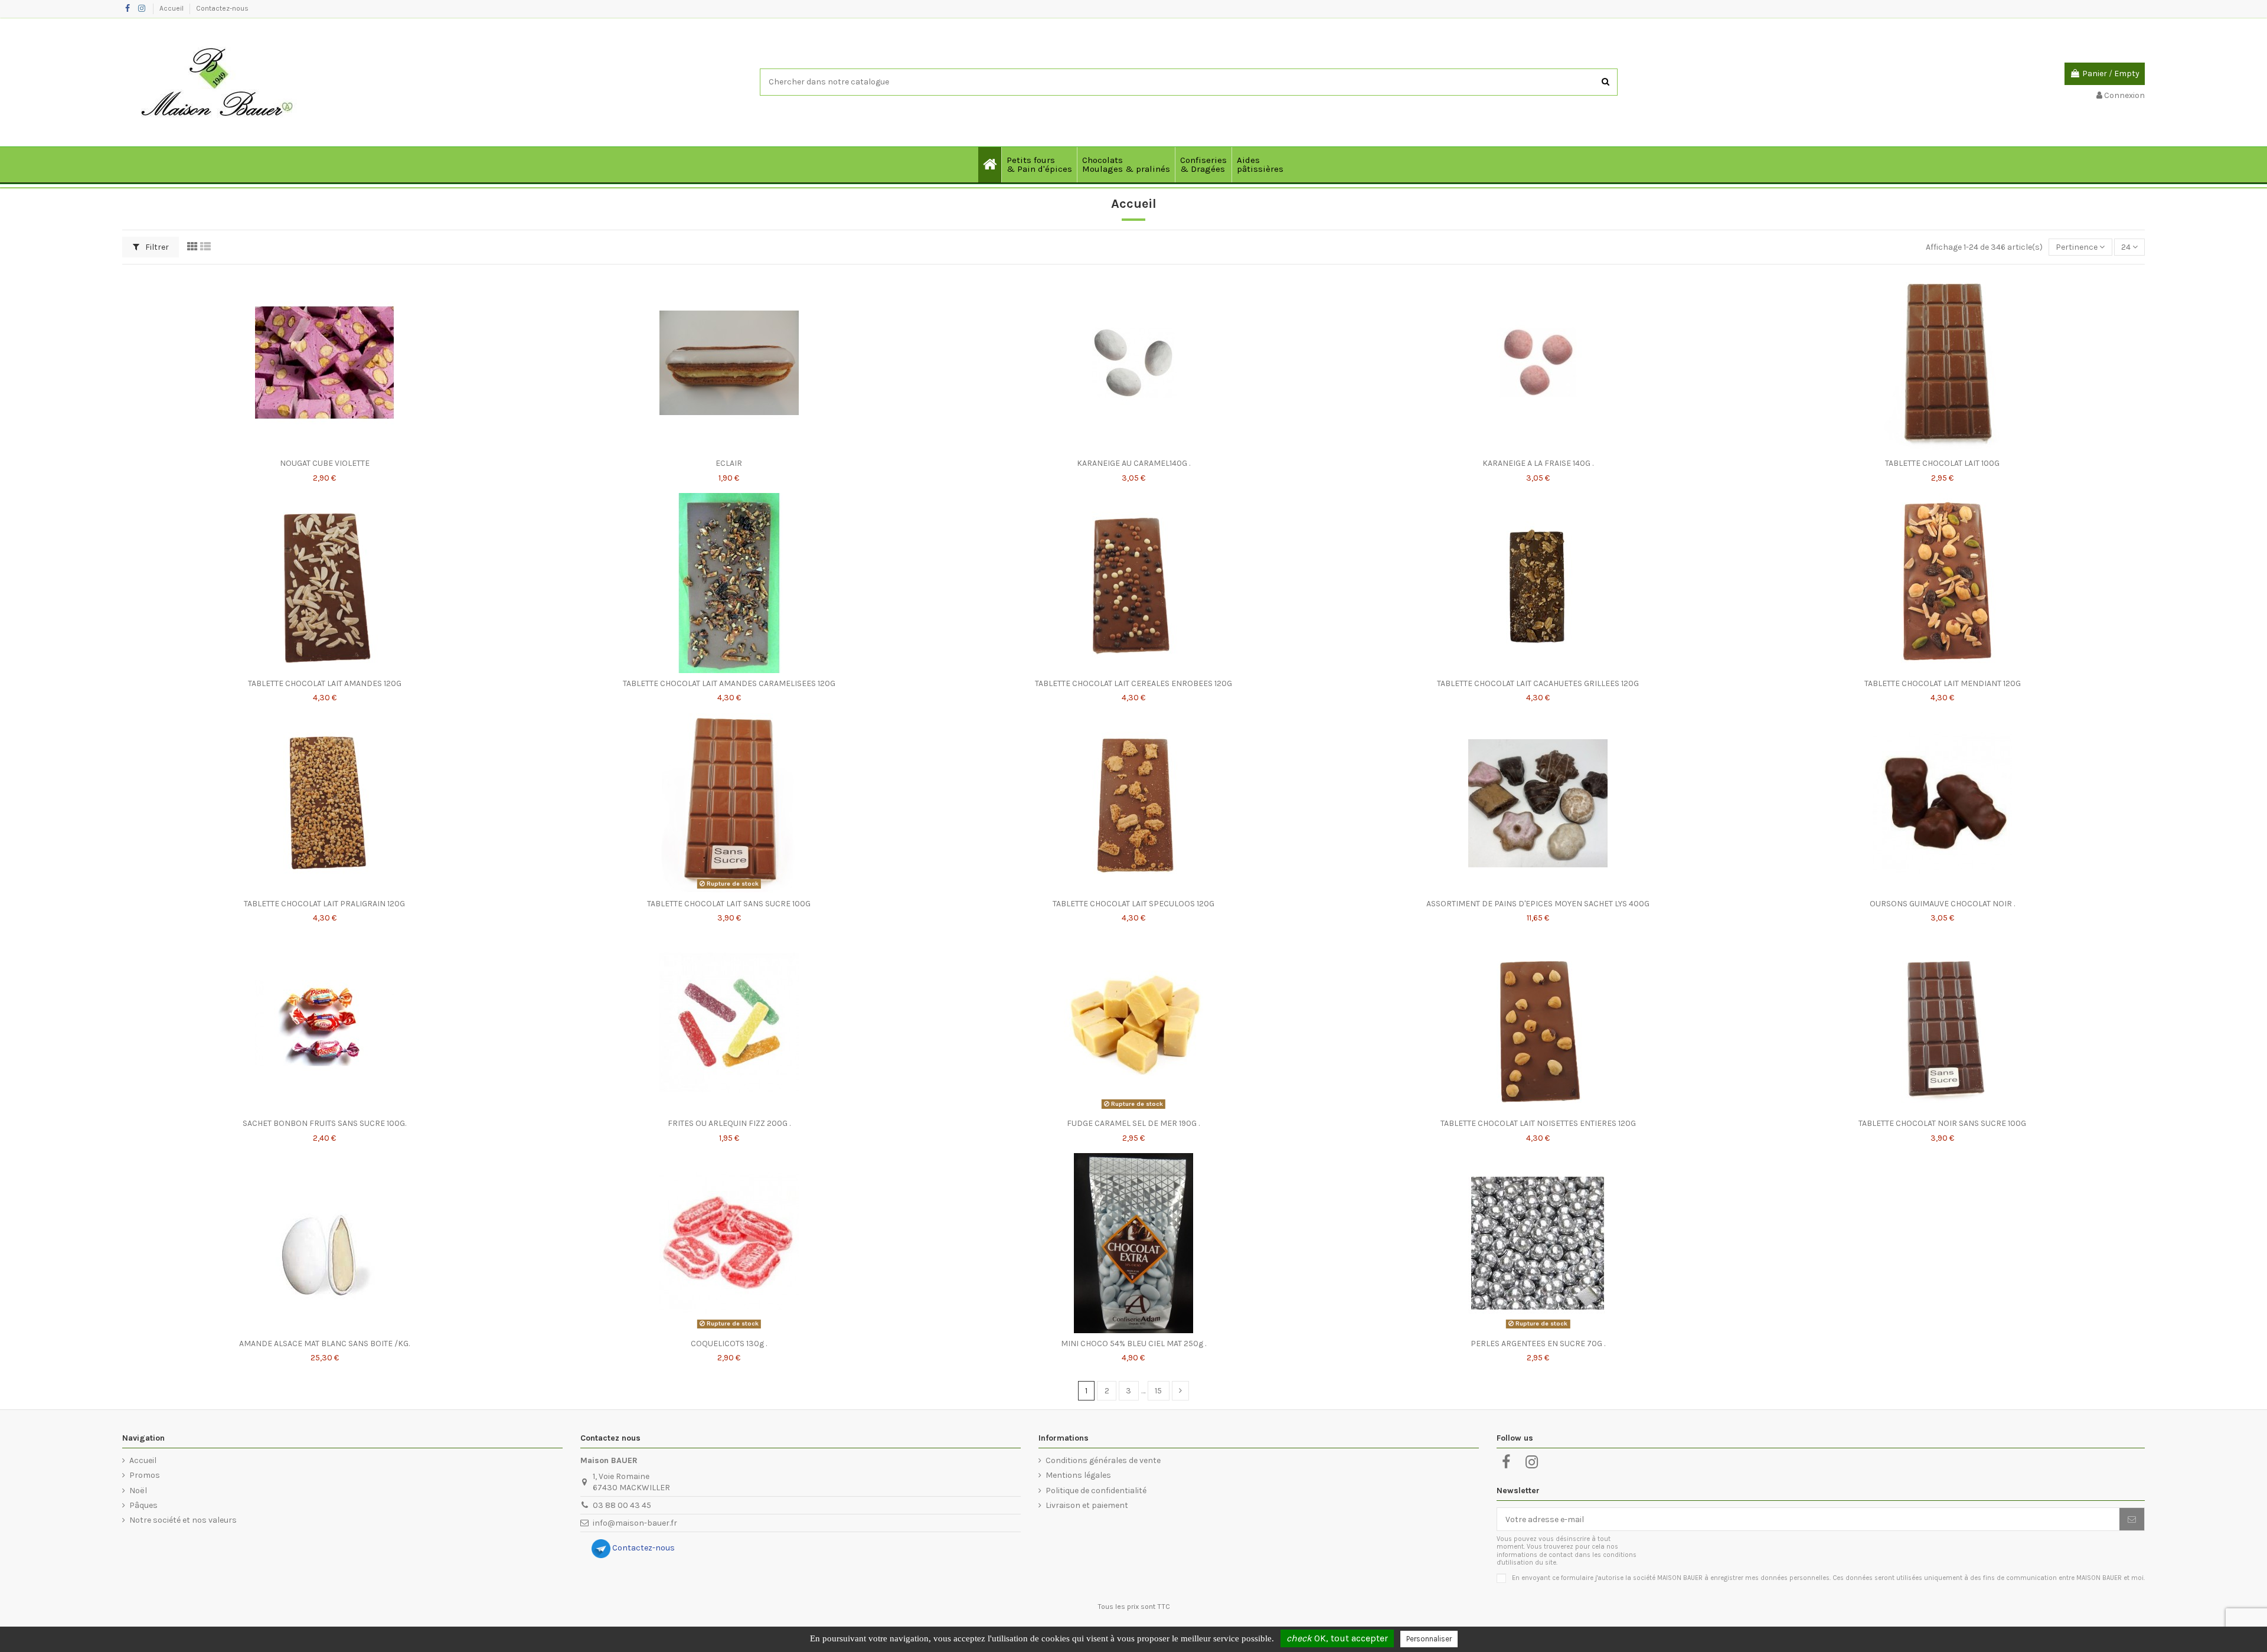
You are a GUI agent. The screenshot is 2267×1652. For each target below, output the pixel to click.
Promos (145, 1475)
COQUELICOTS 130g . (729, 1344)
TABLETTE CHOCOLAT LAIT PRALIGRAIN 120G (324, 904)
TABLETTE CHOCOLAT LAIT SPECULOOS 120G (1133, 904)
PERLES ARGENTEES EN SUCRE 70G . (1538, 1344)
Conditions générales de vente (1103, 1460)
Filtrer (156, 247)
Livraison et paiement (1087, 1505)
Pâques (143, 1505)
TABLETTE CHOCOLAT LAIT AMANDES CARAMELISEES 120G (729, 683)
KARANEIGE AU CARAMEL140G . (1133, 463)
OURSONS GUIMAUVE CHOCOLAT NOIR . (1942, 904)
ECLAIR (729, 463)
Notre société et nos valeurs (183, 1520)
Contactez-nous (222, 8)
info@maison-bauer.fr (635, 1523)
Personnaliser (1429, 1639)
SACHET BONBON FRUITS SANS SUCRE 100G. (324, 1123)
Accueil (172, 8)
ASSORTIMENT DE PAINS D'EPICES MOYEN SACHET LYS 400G (1538, 904)
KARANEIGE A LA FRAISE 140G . (1538, 463)
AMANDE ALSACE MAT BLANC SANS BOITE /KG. (324, 1344)
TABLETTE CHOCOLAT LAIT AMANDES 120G (325, 683)
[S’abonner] (2132, 1519)
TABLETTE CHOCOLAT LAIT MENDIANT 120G (1943, 683)
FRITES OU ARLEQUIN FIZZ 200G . (729, 1123)
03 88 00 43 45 (622, 1505)
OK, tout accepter (1337, 1638)
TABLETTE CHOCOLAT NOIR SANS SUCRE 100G (1942, 1123)
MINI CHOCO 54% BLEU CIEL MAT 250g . (1133, 1344)
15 (1158, 1391)
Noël (138, 1491)
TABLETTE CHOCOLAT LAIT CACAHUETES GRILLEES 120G (1538, 683)
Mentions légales (1078, 1475)
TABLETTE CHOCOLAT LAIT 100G (1942, 463)
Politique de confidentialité (1096, 1491)
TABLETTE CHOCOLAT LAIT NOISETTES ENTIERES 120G (1538, 1123)
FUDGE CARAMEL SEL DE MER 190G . (1133, 1123)
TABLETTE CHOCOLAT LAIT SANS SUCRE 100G (729, 904)
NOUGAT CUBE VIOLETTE (325, 463)
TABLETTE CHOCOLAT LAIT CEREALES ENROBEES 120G (1133, 683)
